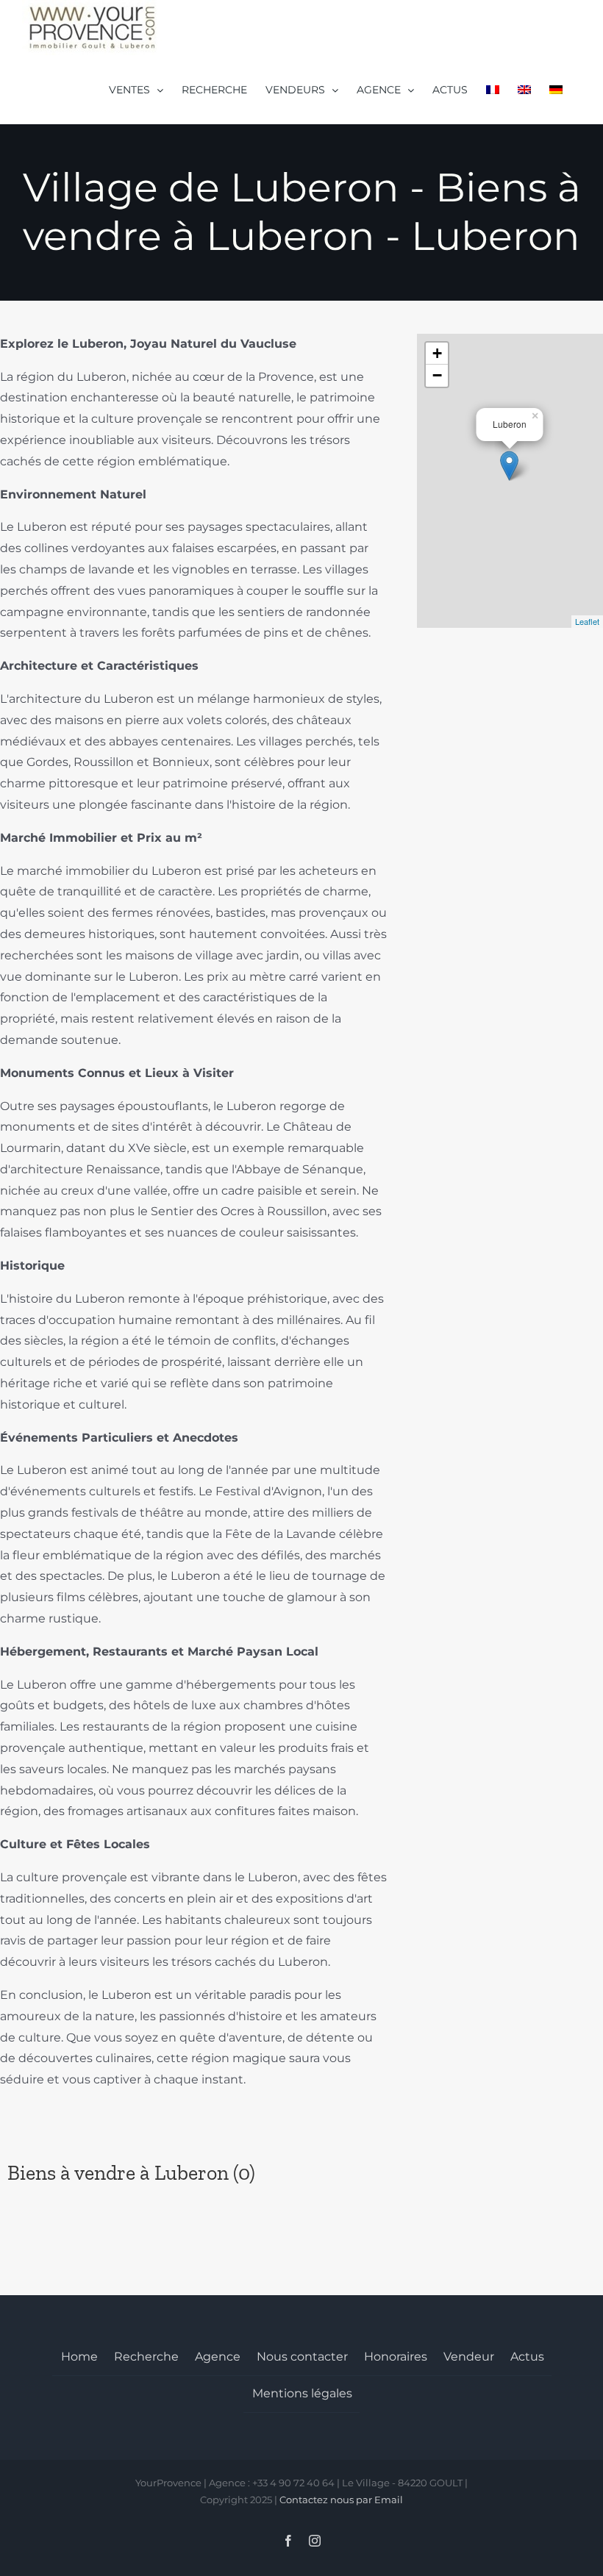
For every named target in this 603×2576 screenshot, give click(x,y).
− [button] (437, 375)
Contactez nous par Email (341, 2500)
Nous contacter (302, 2357)
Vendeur (469, 2357)
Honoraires (396, 2357)
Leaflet (587, 621)
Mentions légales (302, 2393)
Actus (527, 2357)
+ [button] (437, 353)
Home (79, 2357)
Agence (218, 2357)
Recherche (146, 2357)
